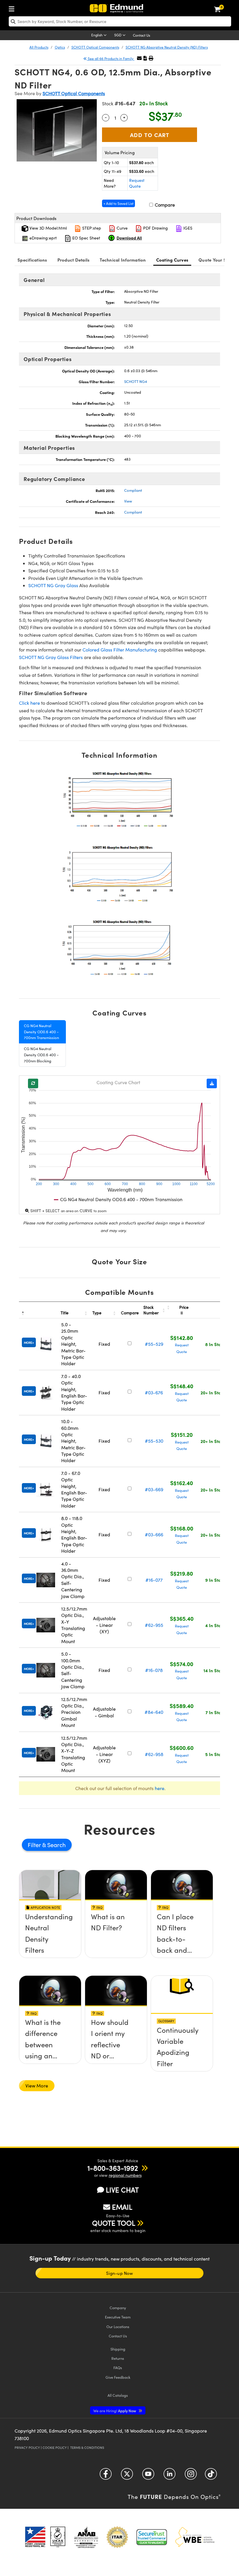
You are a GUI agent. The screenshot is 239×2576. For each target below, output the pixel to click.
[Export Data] (212, 1083)
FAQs (118, 2368)
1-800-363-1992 (113, 2168)
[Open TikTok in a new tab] (211, 2476)
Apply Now (115, 2411)
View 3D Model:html (48, 228)
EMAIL (122, 2207)
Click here (29, 703)
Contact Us (142, 35)
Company (118, 2308)
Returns (118, 2358)
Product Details (74, 260)
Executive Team (118, 2317)
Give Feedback (118, 2377)
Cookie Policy (55, 2448)
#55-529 (154, 1344)
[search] (120, 21)
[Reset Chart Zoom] (33, 1083)
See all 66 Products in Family (111, 58)
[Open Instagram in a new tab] (191, 2476)
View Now (50, 1937)
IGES (187, 228)
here (160, 1788)
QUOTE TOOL (114, 2223)
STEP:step (91, 228)
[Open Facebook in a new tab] (106, 2476)
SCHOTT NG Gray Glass (53, 585)
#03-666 (154, 1534)
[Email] (139, 58)
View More (37, 2086)
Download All (129, 238)
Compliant (133, 490)
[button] (145, 58)
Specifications (32, 260)
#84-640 (154, 1712)
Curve (122, 228)
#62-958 (154, 1754)
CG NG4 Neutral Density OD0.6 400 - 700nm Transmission (41, 1032)
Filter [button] (35, 1845)
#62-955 (154, 1625)
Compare (164, 205)
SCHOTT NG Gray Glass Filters (51, 657)
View (128, 501)
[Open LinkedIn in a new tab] (169, 2476)
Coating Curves (172, 260)
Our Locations (118, 2326)
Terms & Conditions (87, 2448)
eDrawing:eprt (43, 238)
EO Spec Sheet (86, 238)
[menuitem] (13, 8)
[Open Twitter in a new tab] (127, 2476)
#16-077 (154, 1580)
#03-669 (154, 1489)
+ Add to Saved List (118, 203)
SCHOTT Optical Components (95, 47)
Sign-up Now (119, 2273)
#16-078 (154, 1670)
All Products (39, 47)
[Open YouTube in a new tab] (148, 2476)
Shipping (118, 2349)
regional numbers (125, 2175)
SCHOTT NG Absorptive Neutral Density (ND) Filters (167, 47)
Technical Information (123, 260)
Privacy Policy (27, 2448)
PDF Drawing (155, 228)
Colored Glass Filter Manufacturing (120, 650)
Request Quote (137, 183)
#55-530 (154, 1441)
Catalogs (118, 2395)
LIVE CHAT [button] (122, 2190)
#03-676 (154, 1392)
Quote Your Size (215, 260)
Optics (60, 47)
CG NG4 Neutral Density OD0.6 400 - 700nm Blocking (41, 1055)
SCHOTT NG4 (136, 381)
